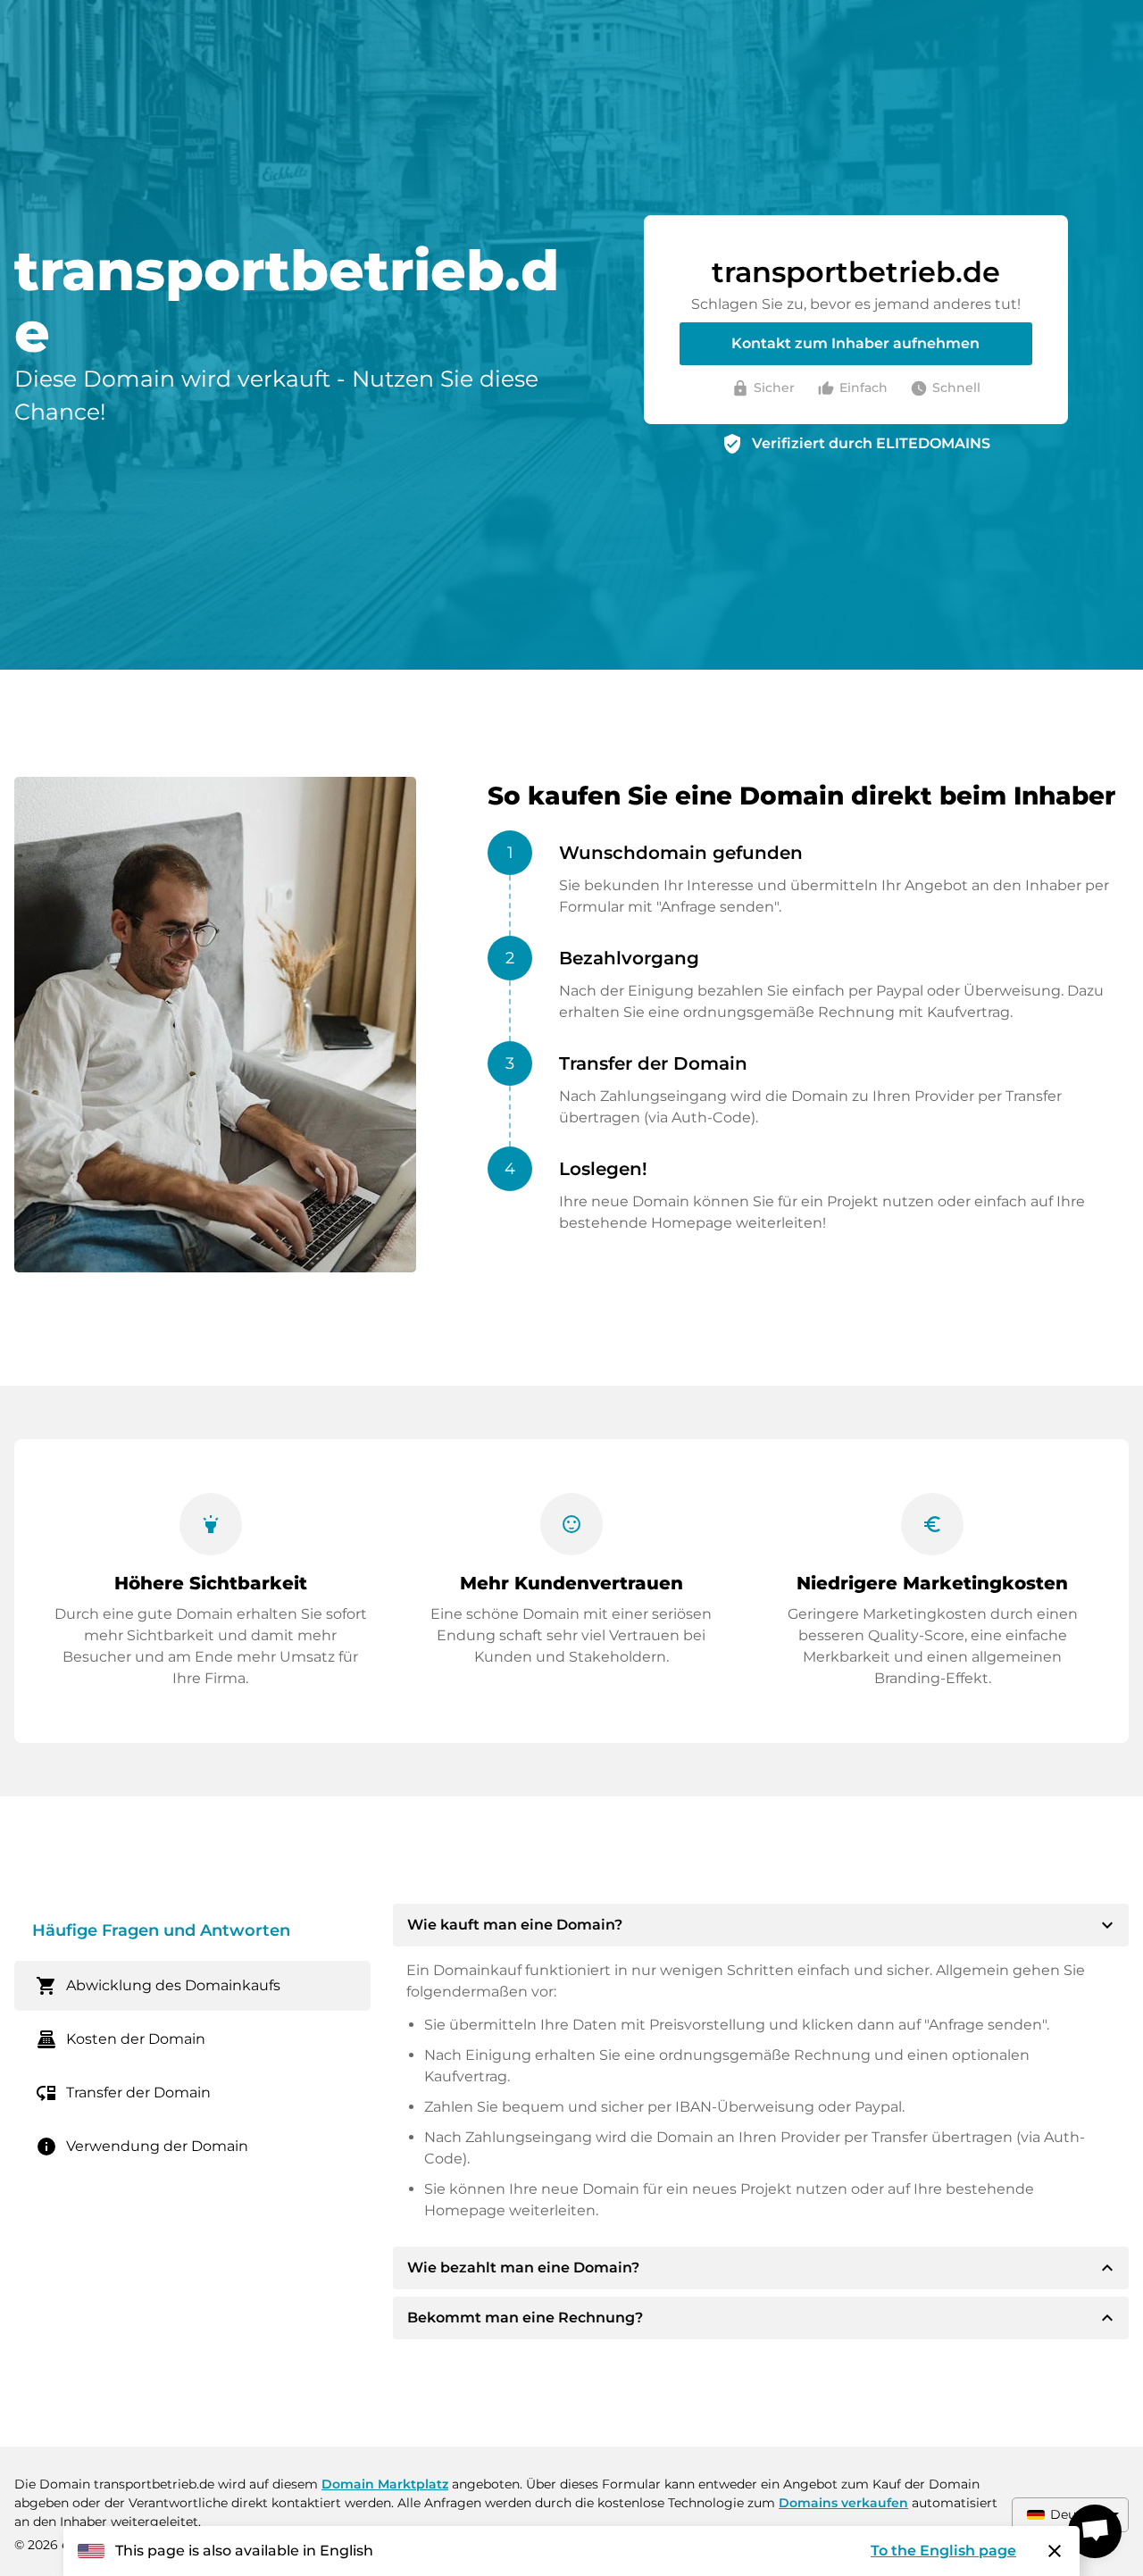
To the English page (943, 2551)
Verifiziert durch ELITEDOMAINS (871, 443)
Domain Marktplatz (385, 2484)
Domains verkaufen (843, 2503)
